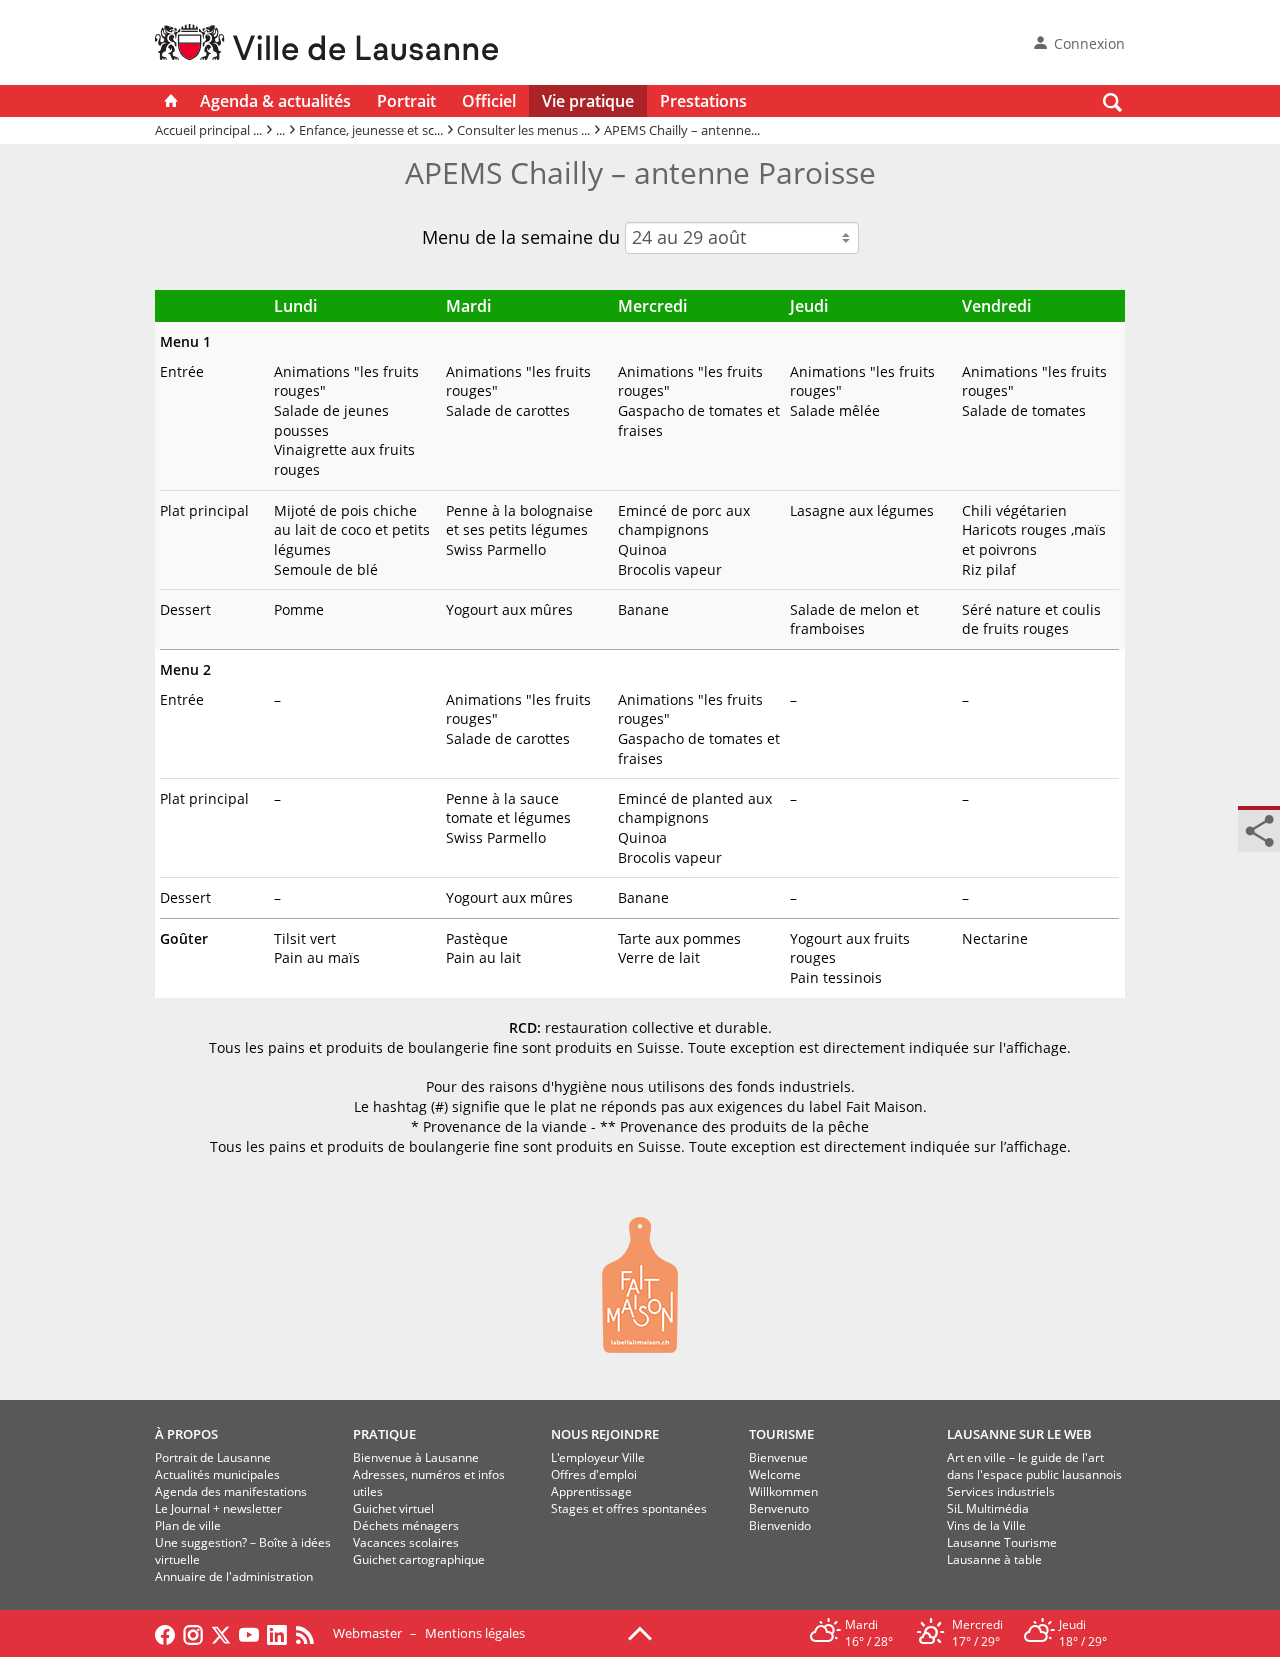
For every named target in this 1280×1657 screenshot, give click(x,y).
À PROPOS (186, 1434)
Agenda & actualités (275, 101)
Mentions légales (475, 1633)
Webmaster (367, 1633)
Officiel (489, 101)
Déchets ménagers (406, 1525)
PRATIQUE (384, 1434)
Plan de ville (188, 1525)
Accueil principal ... (208, 130)
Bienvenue (778, 1457)
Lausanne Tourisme (1002, 1542)
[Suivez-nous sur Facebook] (165, 1633)
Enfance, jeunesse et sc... (371, 130)
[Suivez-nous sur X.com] (221, 1633)
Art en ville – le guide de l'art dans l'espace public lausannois (1034, 1466)
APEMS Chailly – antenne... (682, 130)
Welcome (775, 1474)
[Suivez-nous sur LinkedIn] (277, 1633)
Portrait (406, 101)
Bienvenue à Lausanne (416, 1457)
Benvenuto (779, 1508)
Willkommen (783, 1491)
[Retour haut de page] (640, 1632)
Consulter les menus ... (523, 130)
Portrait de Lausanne (213, 1457)
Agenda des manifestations (231, 1491)
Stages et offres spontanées (629, 1508)
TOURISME (781, 1434)
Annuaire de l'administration (234, 1576)
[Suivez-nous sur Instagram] (193, 1633)
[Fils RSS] (310, 1633)
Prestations (703, 101)
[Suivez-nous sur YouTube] (249, 1633)
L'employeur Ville (598, 1457)
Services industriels (1001, 1491)
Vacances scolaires (406, 1542)
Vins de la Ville (986, 1525)
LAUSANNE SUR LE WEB (1019, 1434)
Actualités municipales (217, 1474)
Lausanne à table (994, 1559)
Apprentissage (591, 1491)
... (280, 130)
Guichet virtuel (393, 1508)
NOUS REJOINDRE (605, 1434)
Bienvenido (780, 1525)
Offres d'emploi (594, 1474)
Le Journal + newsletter (218, 1508)
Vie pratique (588, 101)
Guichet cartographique (419, 1559)
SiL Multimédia (988, 1508)
